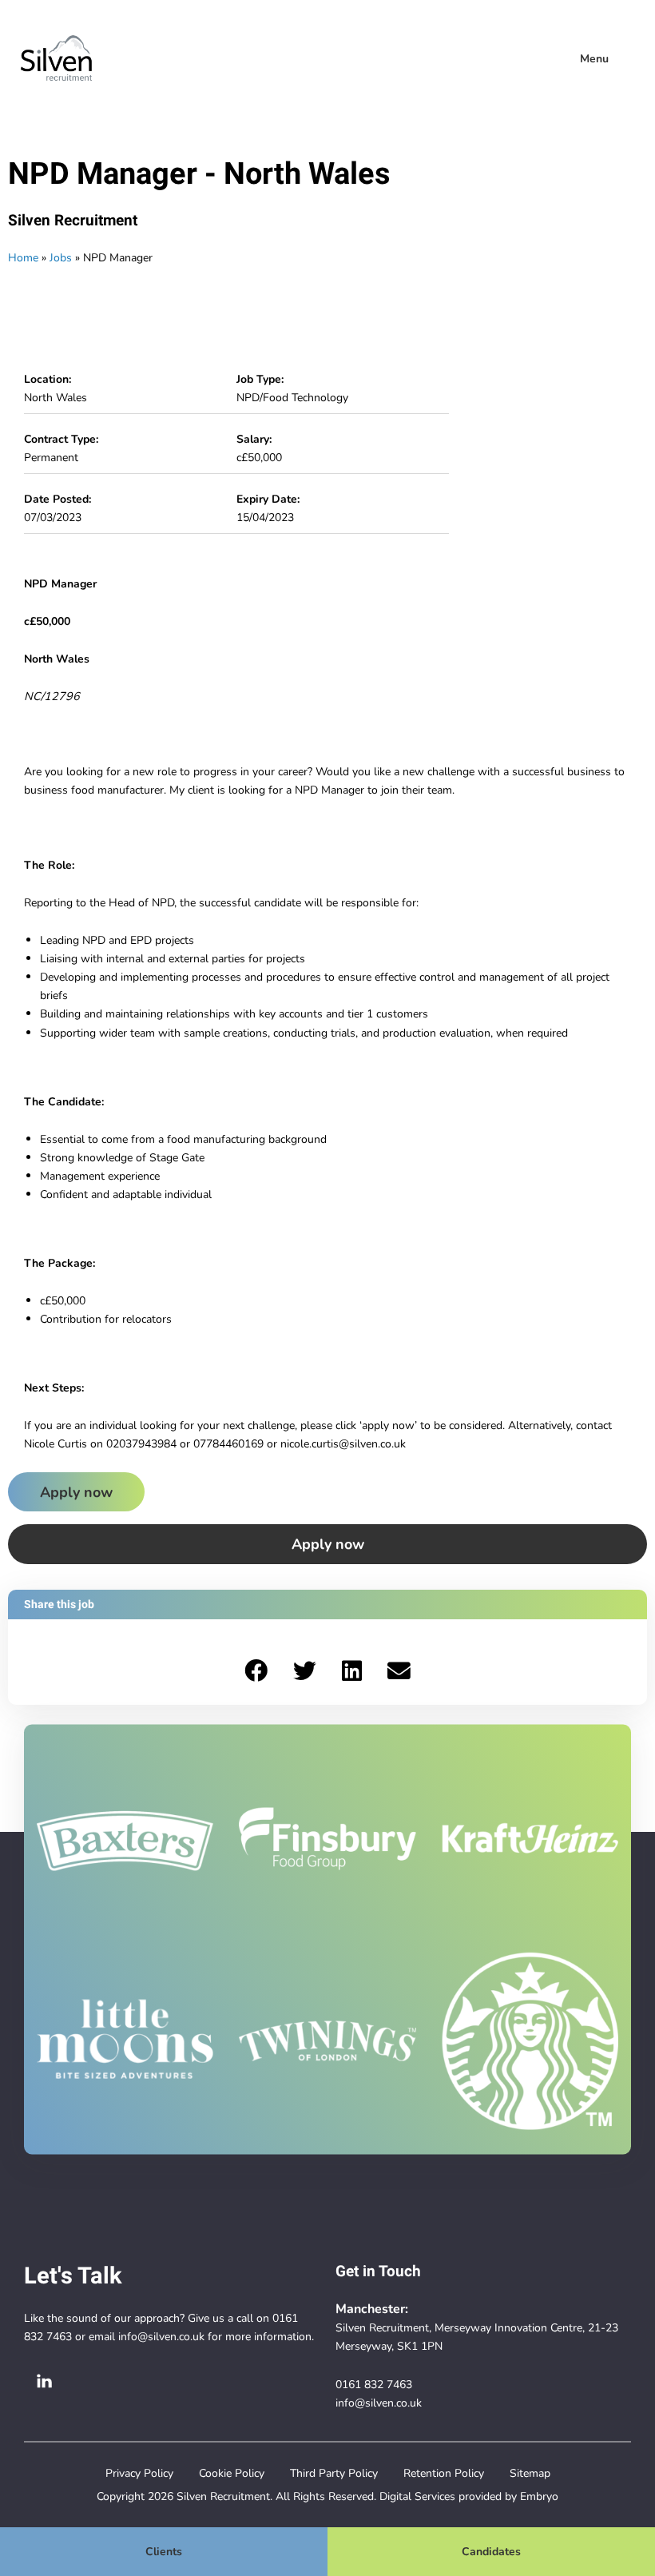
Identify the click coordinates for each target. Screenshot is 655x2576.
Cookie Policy (232, 2473)
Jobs (61, 257)
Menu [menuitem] (594, 58)
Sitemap (530, 2473)
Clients (164, 2551)
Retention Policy (444, 2473)
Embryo (539, 2496)
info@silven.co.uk (161, 2336)
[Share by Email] (399, 1672)
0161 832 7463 (374, 2384)
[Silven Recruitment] (56, 58)
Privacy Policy (139, 2473)
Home (23, 257)
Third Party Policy (334, 2473)
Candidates (491, 2551)
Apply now (76, 1492)
